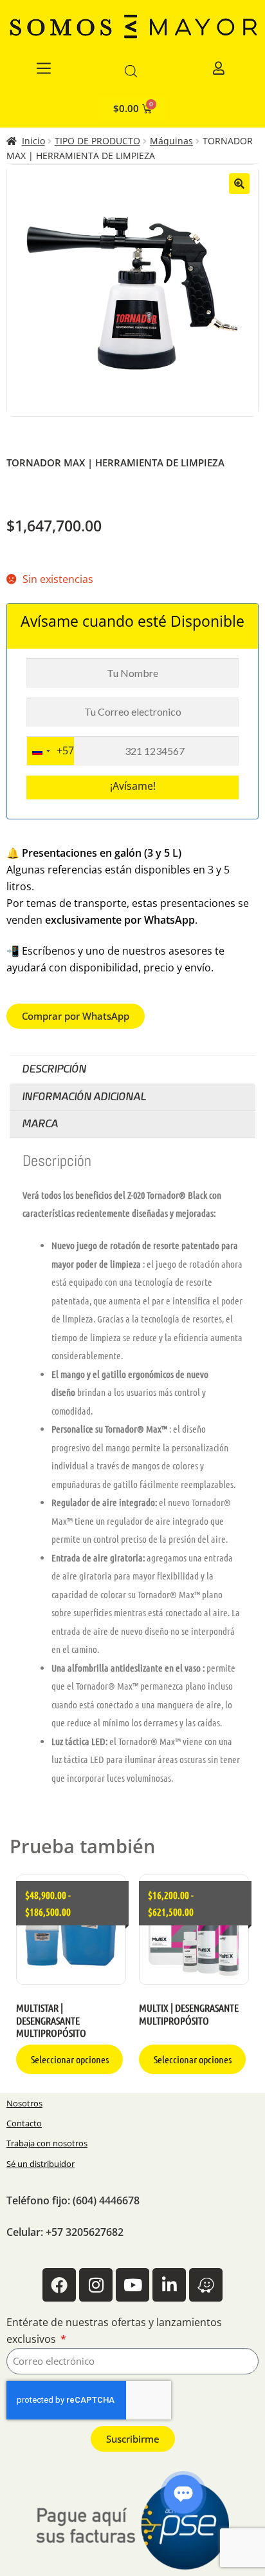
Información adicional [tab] (84, 1097)
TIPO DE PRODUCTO (97, 141)
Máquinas (171, 141)
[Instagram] (96, 2285)
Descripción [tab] (54, 1069)
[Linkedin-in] (169, 2285)
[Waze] (206, 2285)
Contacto (24, 2123)
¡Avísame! (133, 786)
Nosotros (24, 2103)
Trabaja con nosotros (47, 2143)
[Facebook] (59, 2285)
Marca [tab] (40, 1124)
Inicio (33, 141)
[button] (239, 184)
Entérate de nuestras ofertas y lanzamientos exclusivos (114, 2331)
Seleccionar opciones (70, 2059)
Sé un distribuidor (41, 2164)
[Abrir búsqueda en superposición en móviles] (131, 71)
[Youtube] (132, 2285)
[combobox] (50, 751)
